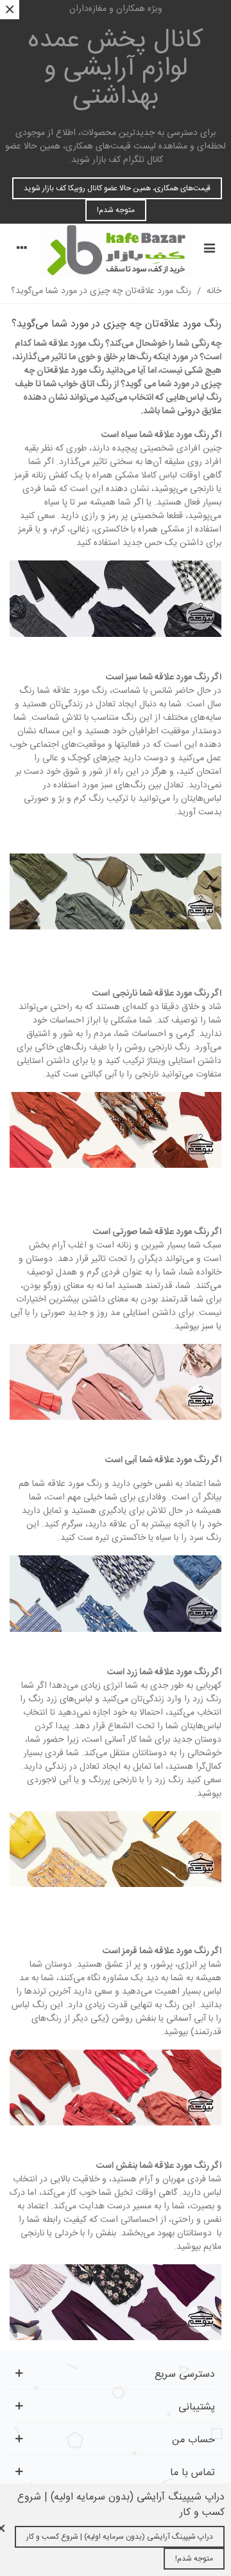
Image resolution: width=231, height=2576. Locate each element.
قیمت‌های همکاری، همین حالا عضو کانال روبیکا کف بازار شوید (117, 188)
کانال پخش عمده (116, 69)
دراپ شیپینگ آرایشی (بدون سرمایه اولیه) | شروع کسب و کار (120, 2537)
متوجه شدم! (116, 210)
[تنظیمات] (22, 250)
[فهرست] (209, 250)
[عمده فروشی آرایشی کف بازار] (116, 250)
